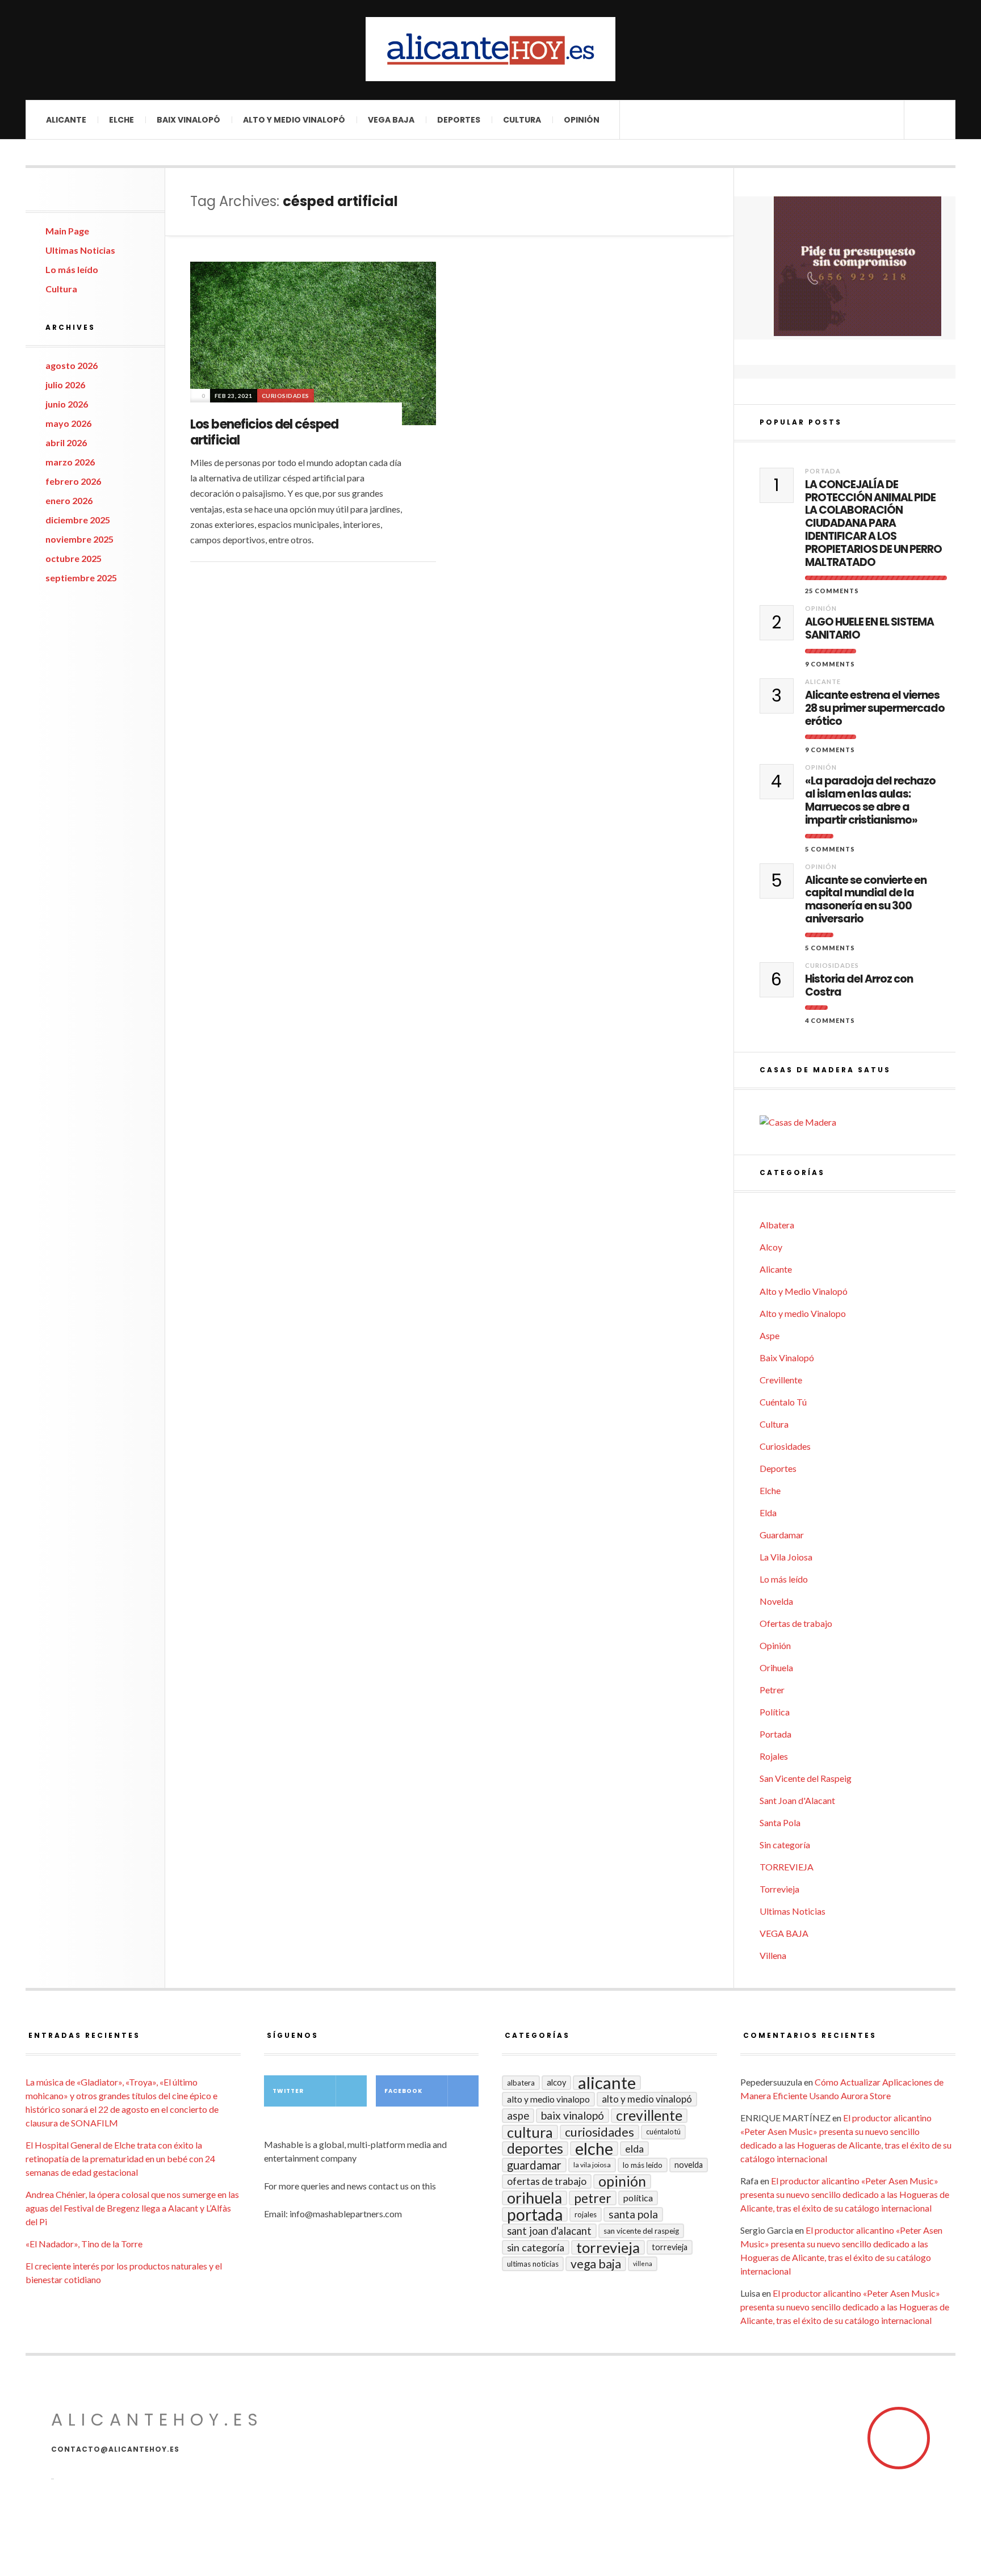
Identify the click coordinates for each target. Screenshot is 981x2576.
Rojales (774, 1756)
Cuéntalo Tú (783, 1402)
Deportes (459, 120)
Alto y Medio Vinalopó (294, 120)
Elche (121, 120)
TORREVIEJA (787, 1867)
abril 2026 (66, 442)
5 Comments (830, 849)
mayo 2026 (68, 423)
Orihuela (776, 1667)
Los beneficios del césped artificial (264, 433)
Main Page (67, 231)
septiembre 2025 (81, 578)
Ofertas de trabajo (796, 1623)
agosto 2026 (72, 365)
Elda (768, 1513)
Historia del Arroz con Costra (859, 986)
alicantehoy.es (157, 2420)
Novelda (776, 1601)
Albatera (777, 1225)
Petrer (772, 1690)
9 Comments (830, 664)
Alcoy (771, 1247)
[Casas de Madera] (858, 1122)
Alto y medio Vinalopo (803, 1313)
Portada (823, 471)
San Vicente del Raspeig (806, 1778)
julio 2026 (65, 385)
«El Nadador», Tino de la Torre (84, 2244)
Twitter (288, 2091)
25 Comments (832, 591)
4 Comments (830, 1020)
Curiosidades (286, 396)
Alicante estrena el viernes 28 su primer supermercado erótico (875, 708)
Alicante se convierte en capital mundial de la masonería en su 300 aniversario (866, 900)
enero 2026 (69, 500)
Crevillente (781, 1380)
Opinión (582, 120)
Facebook (403, 2091)
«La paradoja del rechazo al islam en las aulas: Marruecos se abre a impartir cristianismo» (870, 801)
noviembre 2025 (79, 539)
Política (775, 1712)
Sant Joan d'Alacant (797, 1800)
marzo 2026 (70, 462)
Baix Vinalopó (188, 120)
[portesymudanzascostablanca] (858, 266)
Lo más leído (72, 269)
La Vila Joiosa (786, 1557)
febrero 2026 (73, 481)
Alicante (66, 120)
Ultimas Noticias (80, 250)
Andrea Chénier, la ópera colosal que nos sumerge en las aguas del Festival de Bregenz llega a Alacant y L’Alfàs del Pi (132, 2208)
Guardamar (782, 1535)
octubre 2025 (74, 558)
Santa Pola (780, 1822)
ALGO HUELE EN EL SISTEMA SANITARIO (869, 629)
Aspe (770, 1335)
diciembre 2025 (78, 520)
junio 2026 (67, 404)
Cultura (522, 120)
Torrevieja (779, 1889)
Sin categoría (785, 1845)
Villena (773, 1955)
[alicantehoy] (491, 49)
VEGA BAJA (391, 120)
